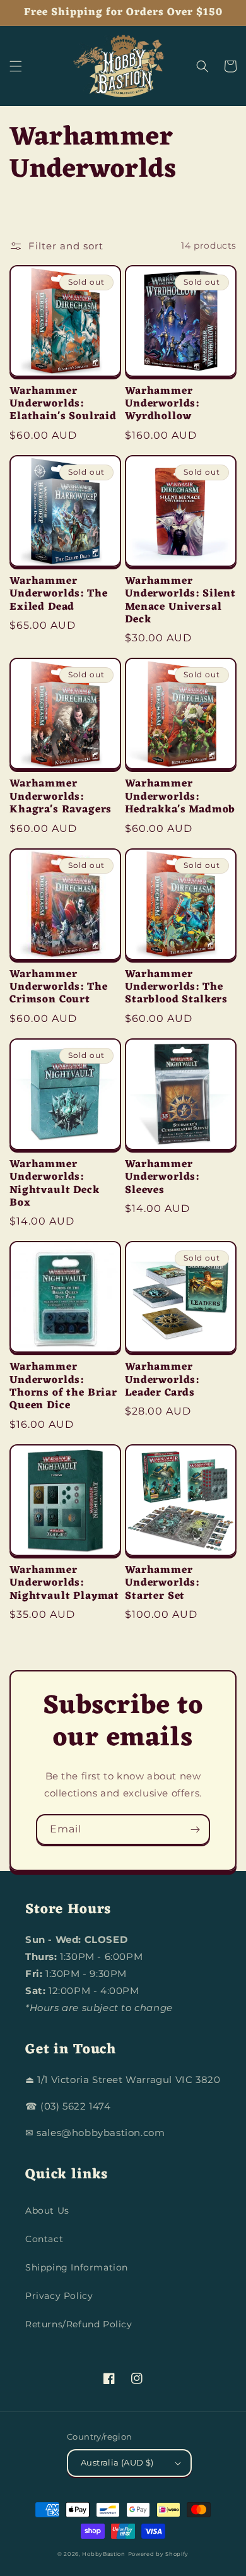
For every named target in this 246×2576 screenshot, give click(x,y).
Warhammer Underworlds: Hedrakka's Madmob (180, 797)
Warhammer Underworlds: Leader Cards (162, 1380)
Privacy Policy (59, 2296)
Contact (44, 2239)
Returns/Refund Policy (79, 2324)
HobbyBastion (103, 2554)
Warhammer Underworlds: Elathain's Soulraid (63, 404)
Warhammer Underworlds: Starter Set (162, 1583)
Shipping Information (77, 2267)
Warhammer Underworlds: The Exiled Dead (58, 594)
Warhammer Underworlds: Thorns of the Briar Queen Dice (63, 1387)
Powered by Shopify (159, 2554)
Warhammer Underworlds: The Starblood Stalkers (176, 988)
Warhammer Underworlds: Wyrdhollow (162, 404)
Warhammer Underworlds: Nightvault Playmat (64, 1583)
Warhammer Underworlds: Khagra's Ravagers (61, 797)
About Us (47, 2211)
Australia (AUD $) (117, 2462)
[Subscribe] (195, 1830)
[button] (16, 66)
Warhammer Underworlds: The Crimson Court (58, 988)
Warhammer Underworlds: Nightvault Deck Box (55, 1184)
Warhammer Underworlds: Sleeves (162, 1178)
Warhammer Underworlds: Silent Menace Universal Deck (180, 601)
